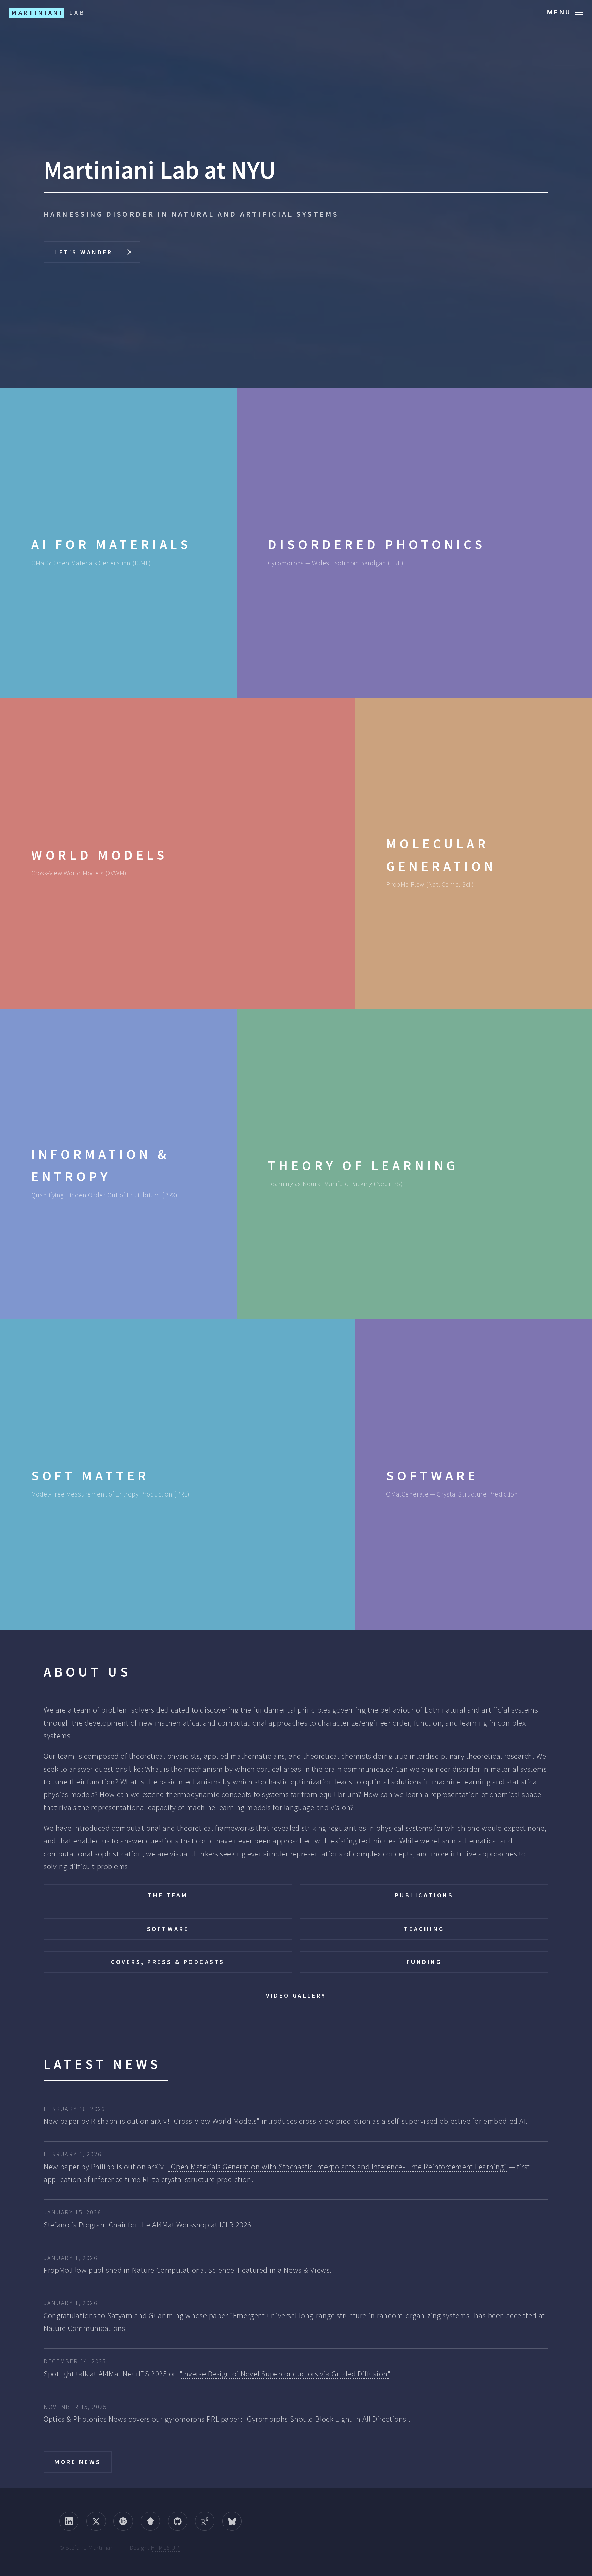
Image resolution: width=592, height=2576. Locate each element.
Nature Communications (84, 2328)
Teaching (424, 1929)
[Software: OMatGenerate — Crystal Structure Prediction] (474, 1474)
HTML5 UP (165, 2547)
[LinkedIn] (69, 2521)
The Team (168, 1895)
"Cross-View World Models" (215, 2121)
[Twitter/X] (96, 2521)
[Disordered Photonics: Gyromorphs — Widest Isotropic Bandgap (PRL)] (414, 543)
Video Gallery (296, 1996)
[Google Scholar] (151, 2521)
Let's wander (83, 252)
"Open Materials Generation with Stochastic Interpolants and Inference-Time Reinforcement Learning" (338, 2167)
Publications (424, 1895)
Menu (559, 12)
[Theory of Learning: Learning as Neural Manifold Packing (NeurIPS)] (414, 1164)
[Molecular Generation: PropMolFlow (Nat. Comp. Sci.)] (474, 854)
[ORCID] (123, 2521)
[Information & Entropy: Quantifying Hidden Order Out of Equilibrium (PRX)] (118, 1164)
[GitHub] (178, 2521)
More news (78, 2462)
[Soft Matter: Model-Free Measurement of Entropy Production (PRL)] (178, 1474)
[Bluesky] (232, 2521)
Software (168, 1929)
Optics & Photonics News (85, 2419)
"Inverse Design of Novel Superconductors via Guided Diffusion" (285, 2374)
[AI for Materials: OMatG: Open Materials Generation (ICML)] (118, 543)
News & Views (307, 2270)
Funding (424, 1962)
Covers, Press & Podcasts (168, 1962)
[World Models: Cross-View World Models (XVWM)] (178, 854)
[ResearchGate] (205, 2521)
